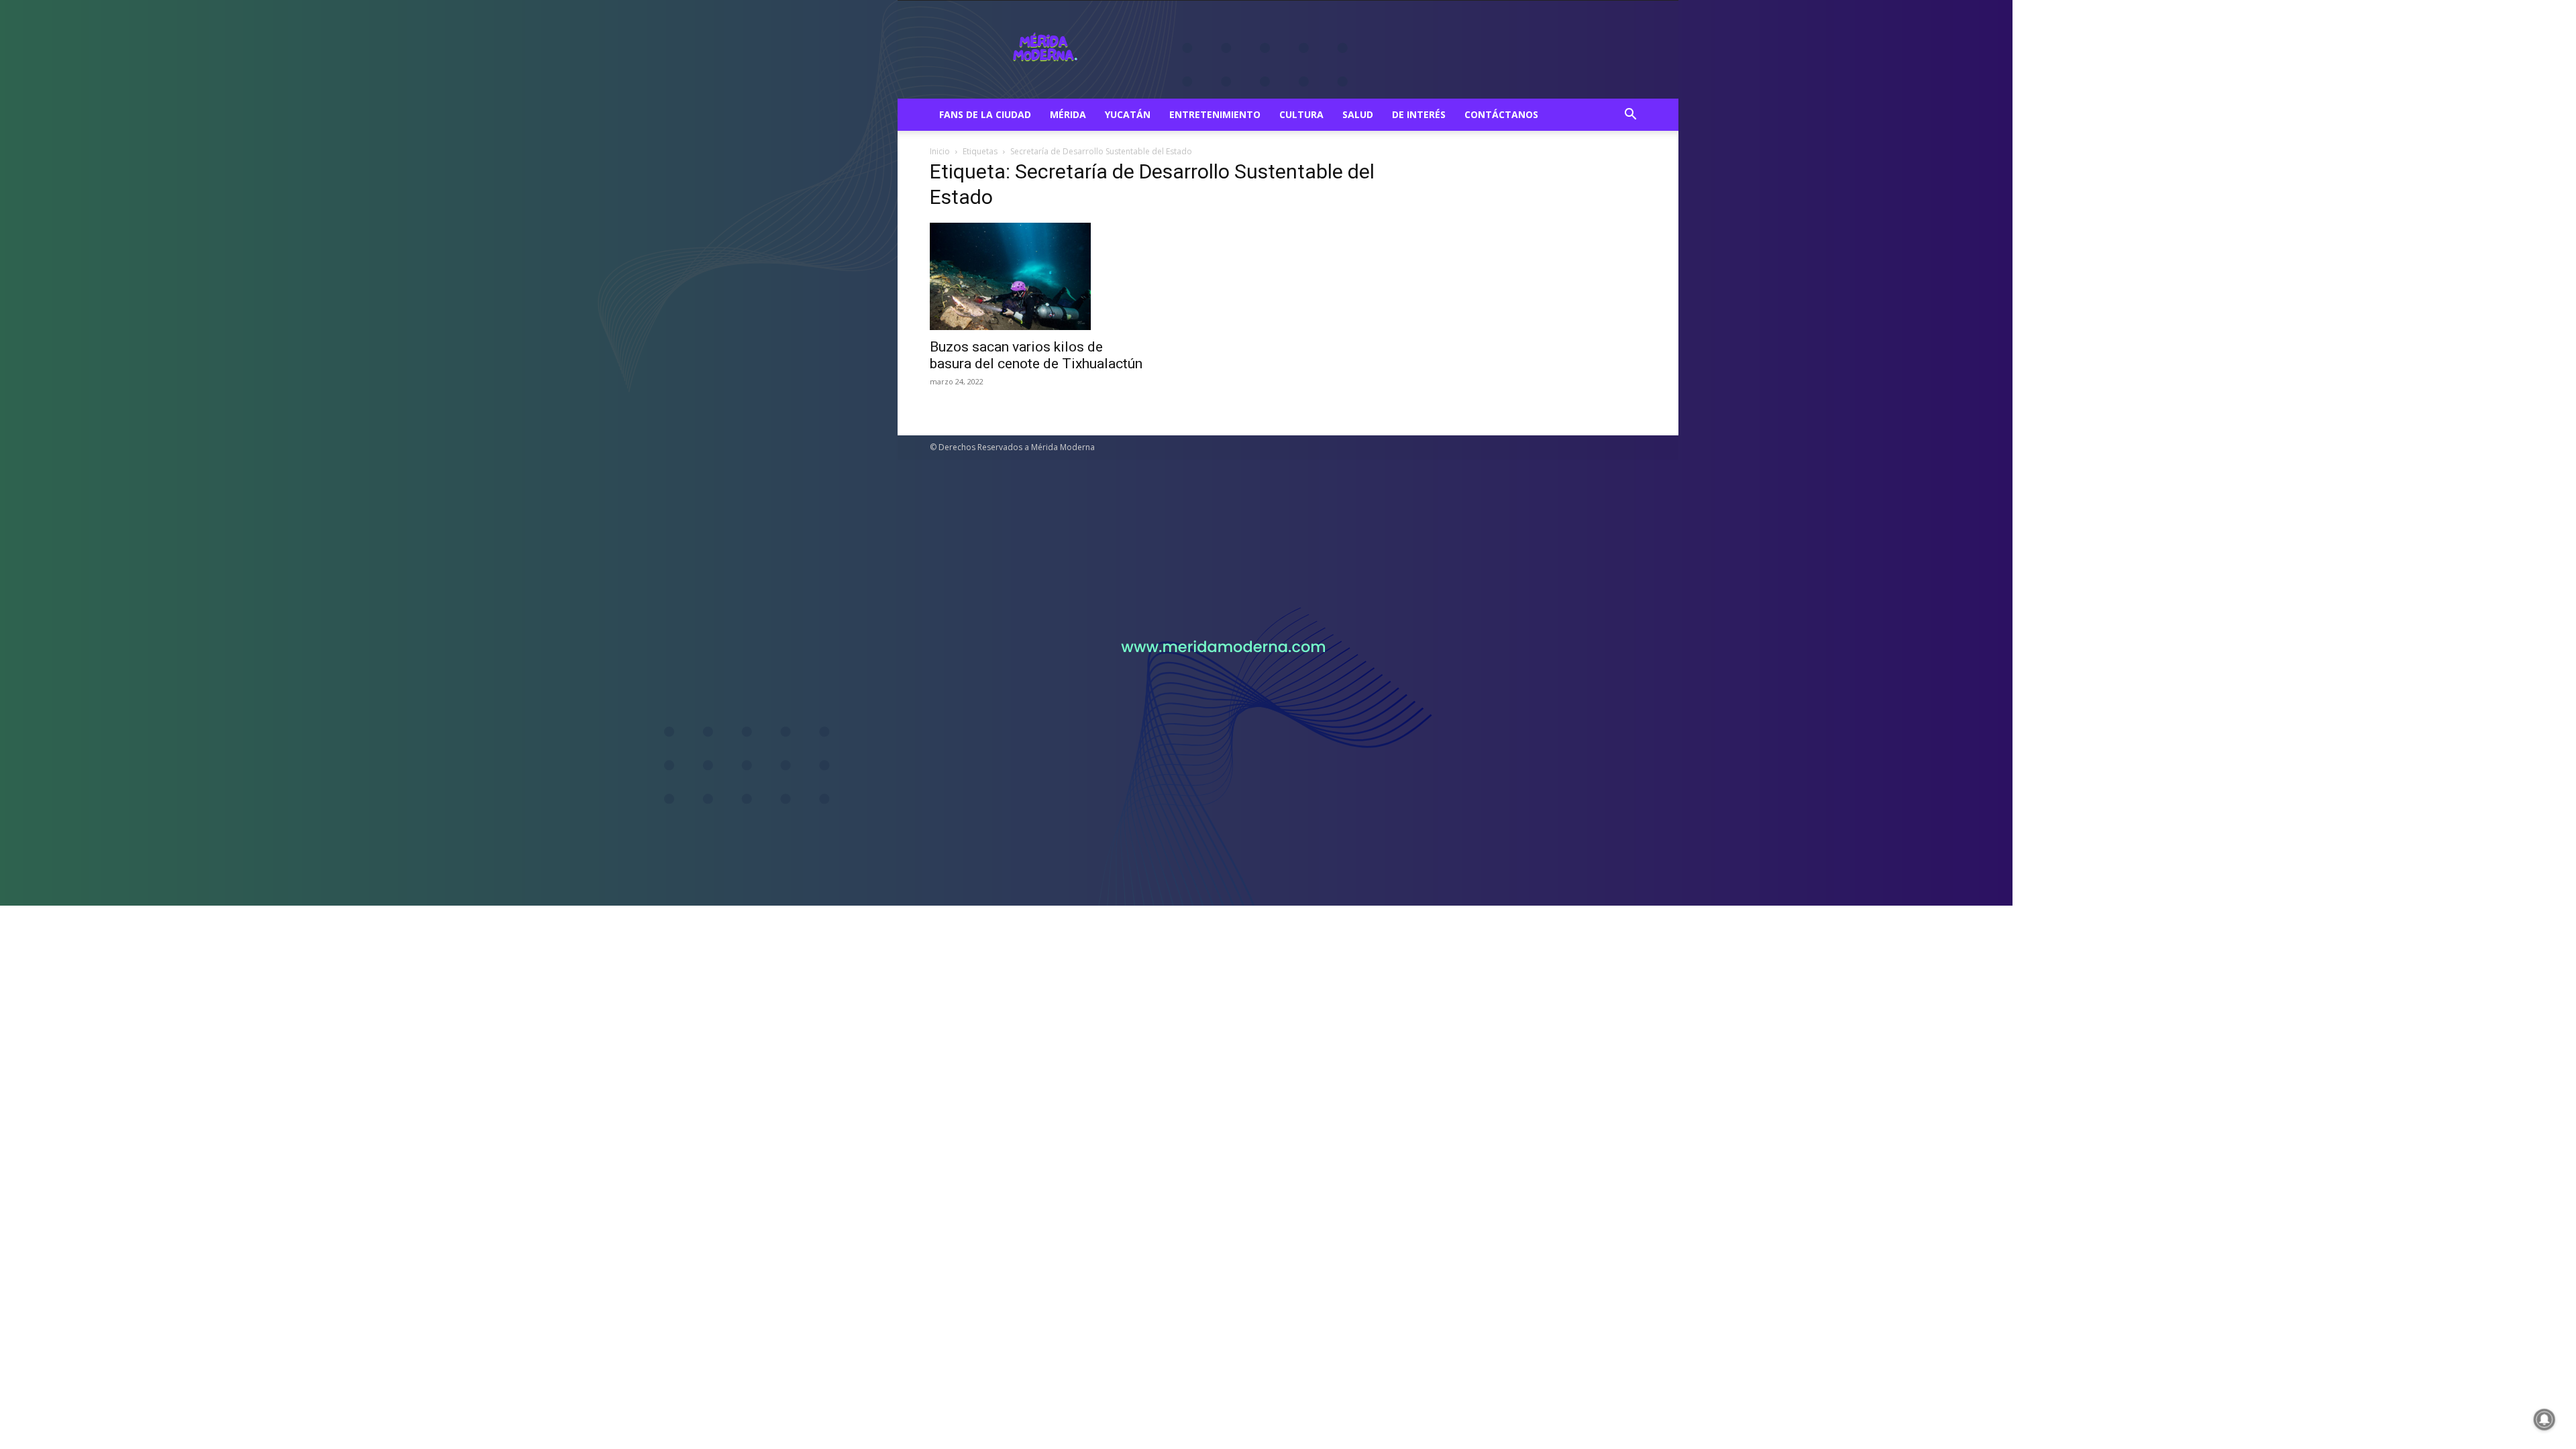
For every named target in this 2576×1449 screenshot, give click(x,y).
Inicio (940, 151)
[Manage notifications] (2544, 1419)
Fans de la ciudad (985, 114)
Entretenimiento (1215, 114)
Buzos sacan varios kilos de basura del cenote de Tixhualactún (1036, 355)
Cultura (1301, 114)
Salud (1358, 114)
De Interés (1419, 114)
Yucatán (1128, 114)
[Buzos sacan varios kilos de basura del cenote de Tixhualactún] (1038, 276)
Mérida (1068, 114)
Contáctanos (1501, 114)
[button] (1630, 116)
